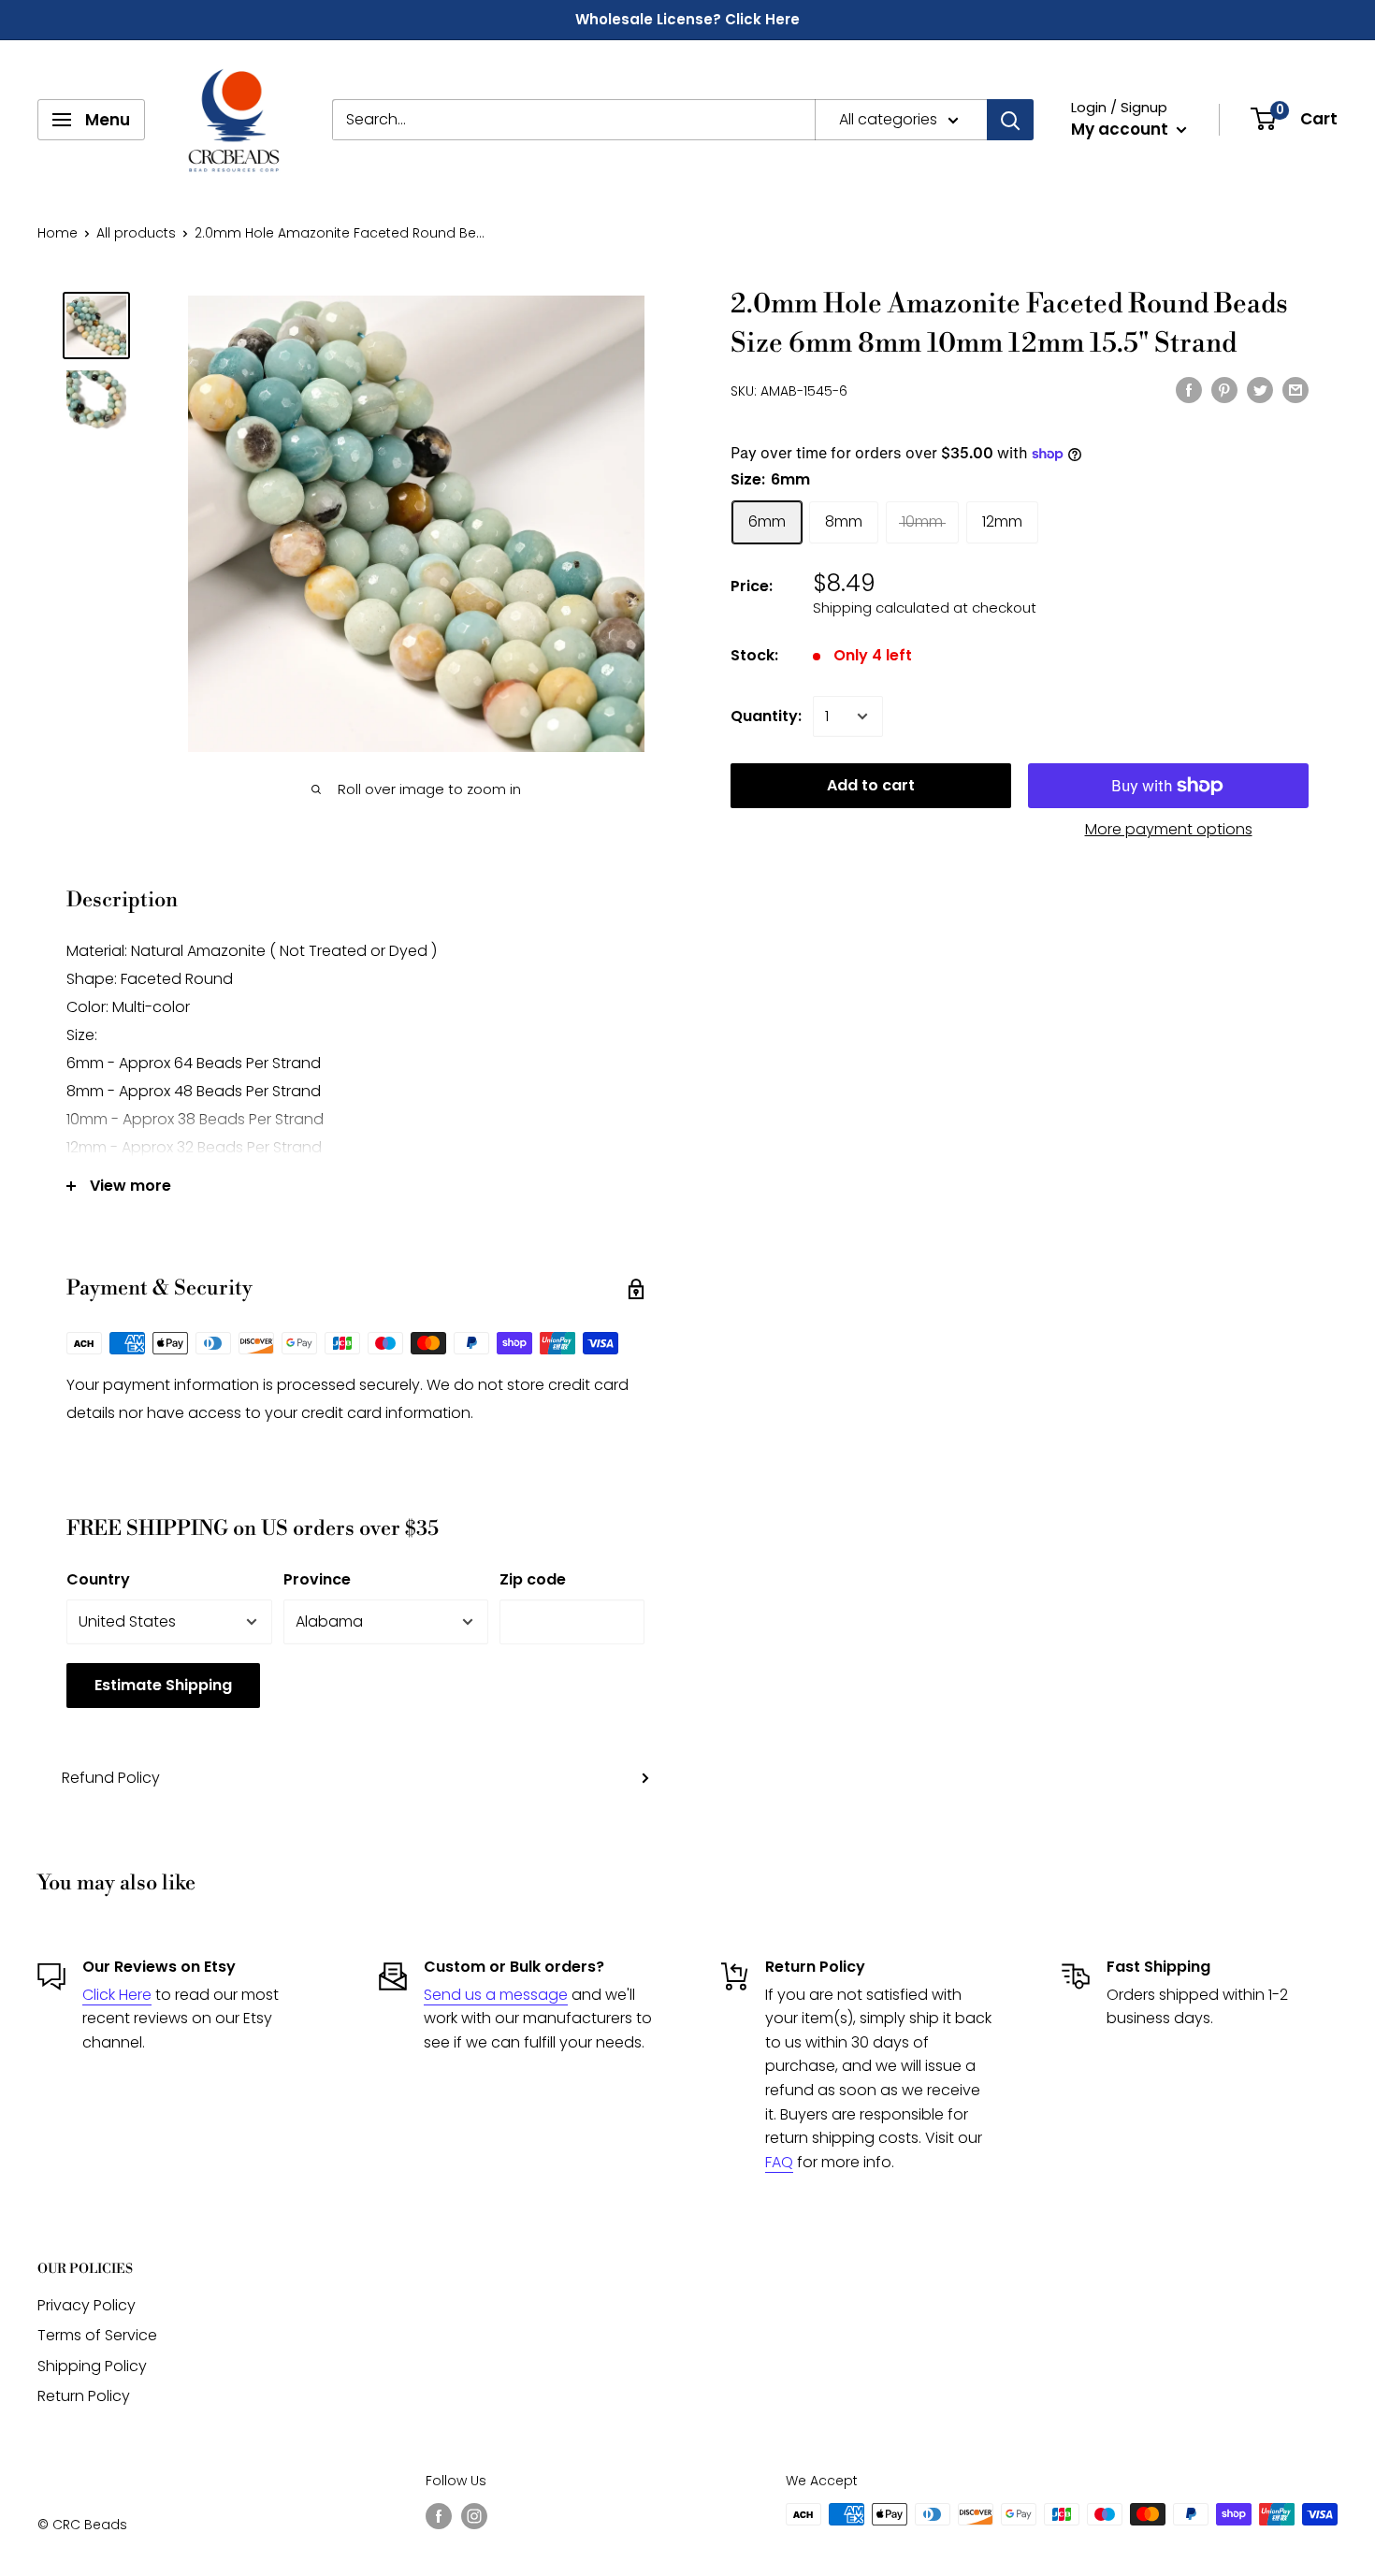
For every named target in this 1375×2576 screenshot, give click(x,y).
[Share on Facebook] (1189, 389)
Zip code (533, 1579)
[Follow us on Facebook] (439, 2516)
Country (98, 1579)
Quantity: (766, 716)
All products (136, 233)
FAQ (779, 2162)
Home (58, 233)
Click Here (117, 1995)
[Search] (1010, 120)
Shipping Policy (92, 2366)
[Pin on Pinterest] (1224, 389)
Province (317, 1579)
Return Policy (84, 2396)
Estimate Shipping (163, 1685)
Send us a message (496, 1995)
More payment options (1169, 829)
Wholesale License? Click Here (687, 19)
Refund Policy (111, 1778)
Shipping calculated (881, 608)
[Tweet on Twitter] (1260, 389)
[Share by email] (1295, 389)
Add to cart (871, 785)
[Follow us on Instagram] (474, 2516)
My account (1122, 129)
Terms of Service (97, 2335)
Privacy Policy (87, 2305)
